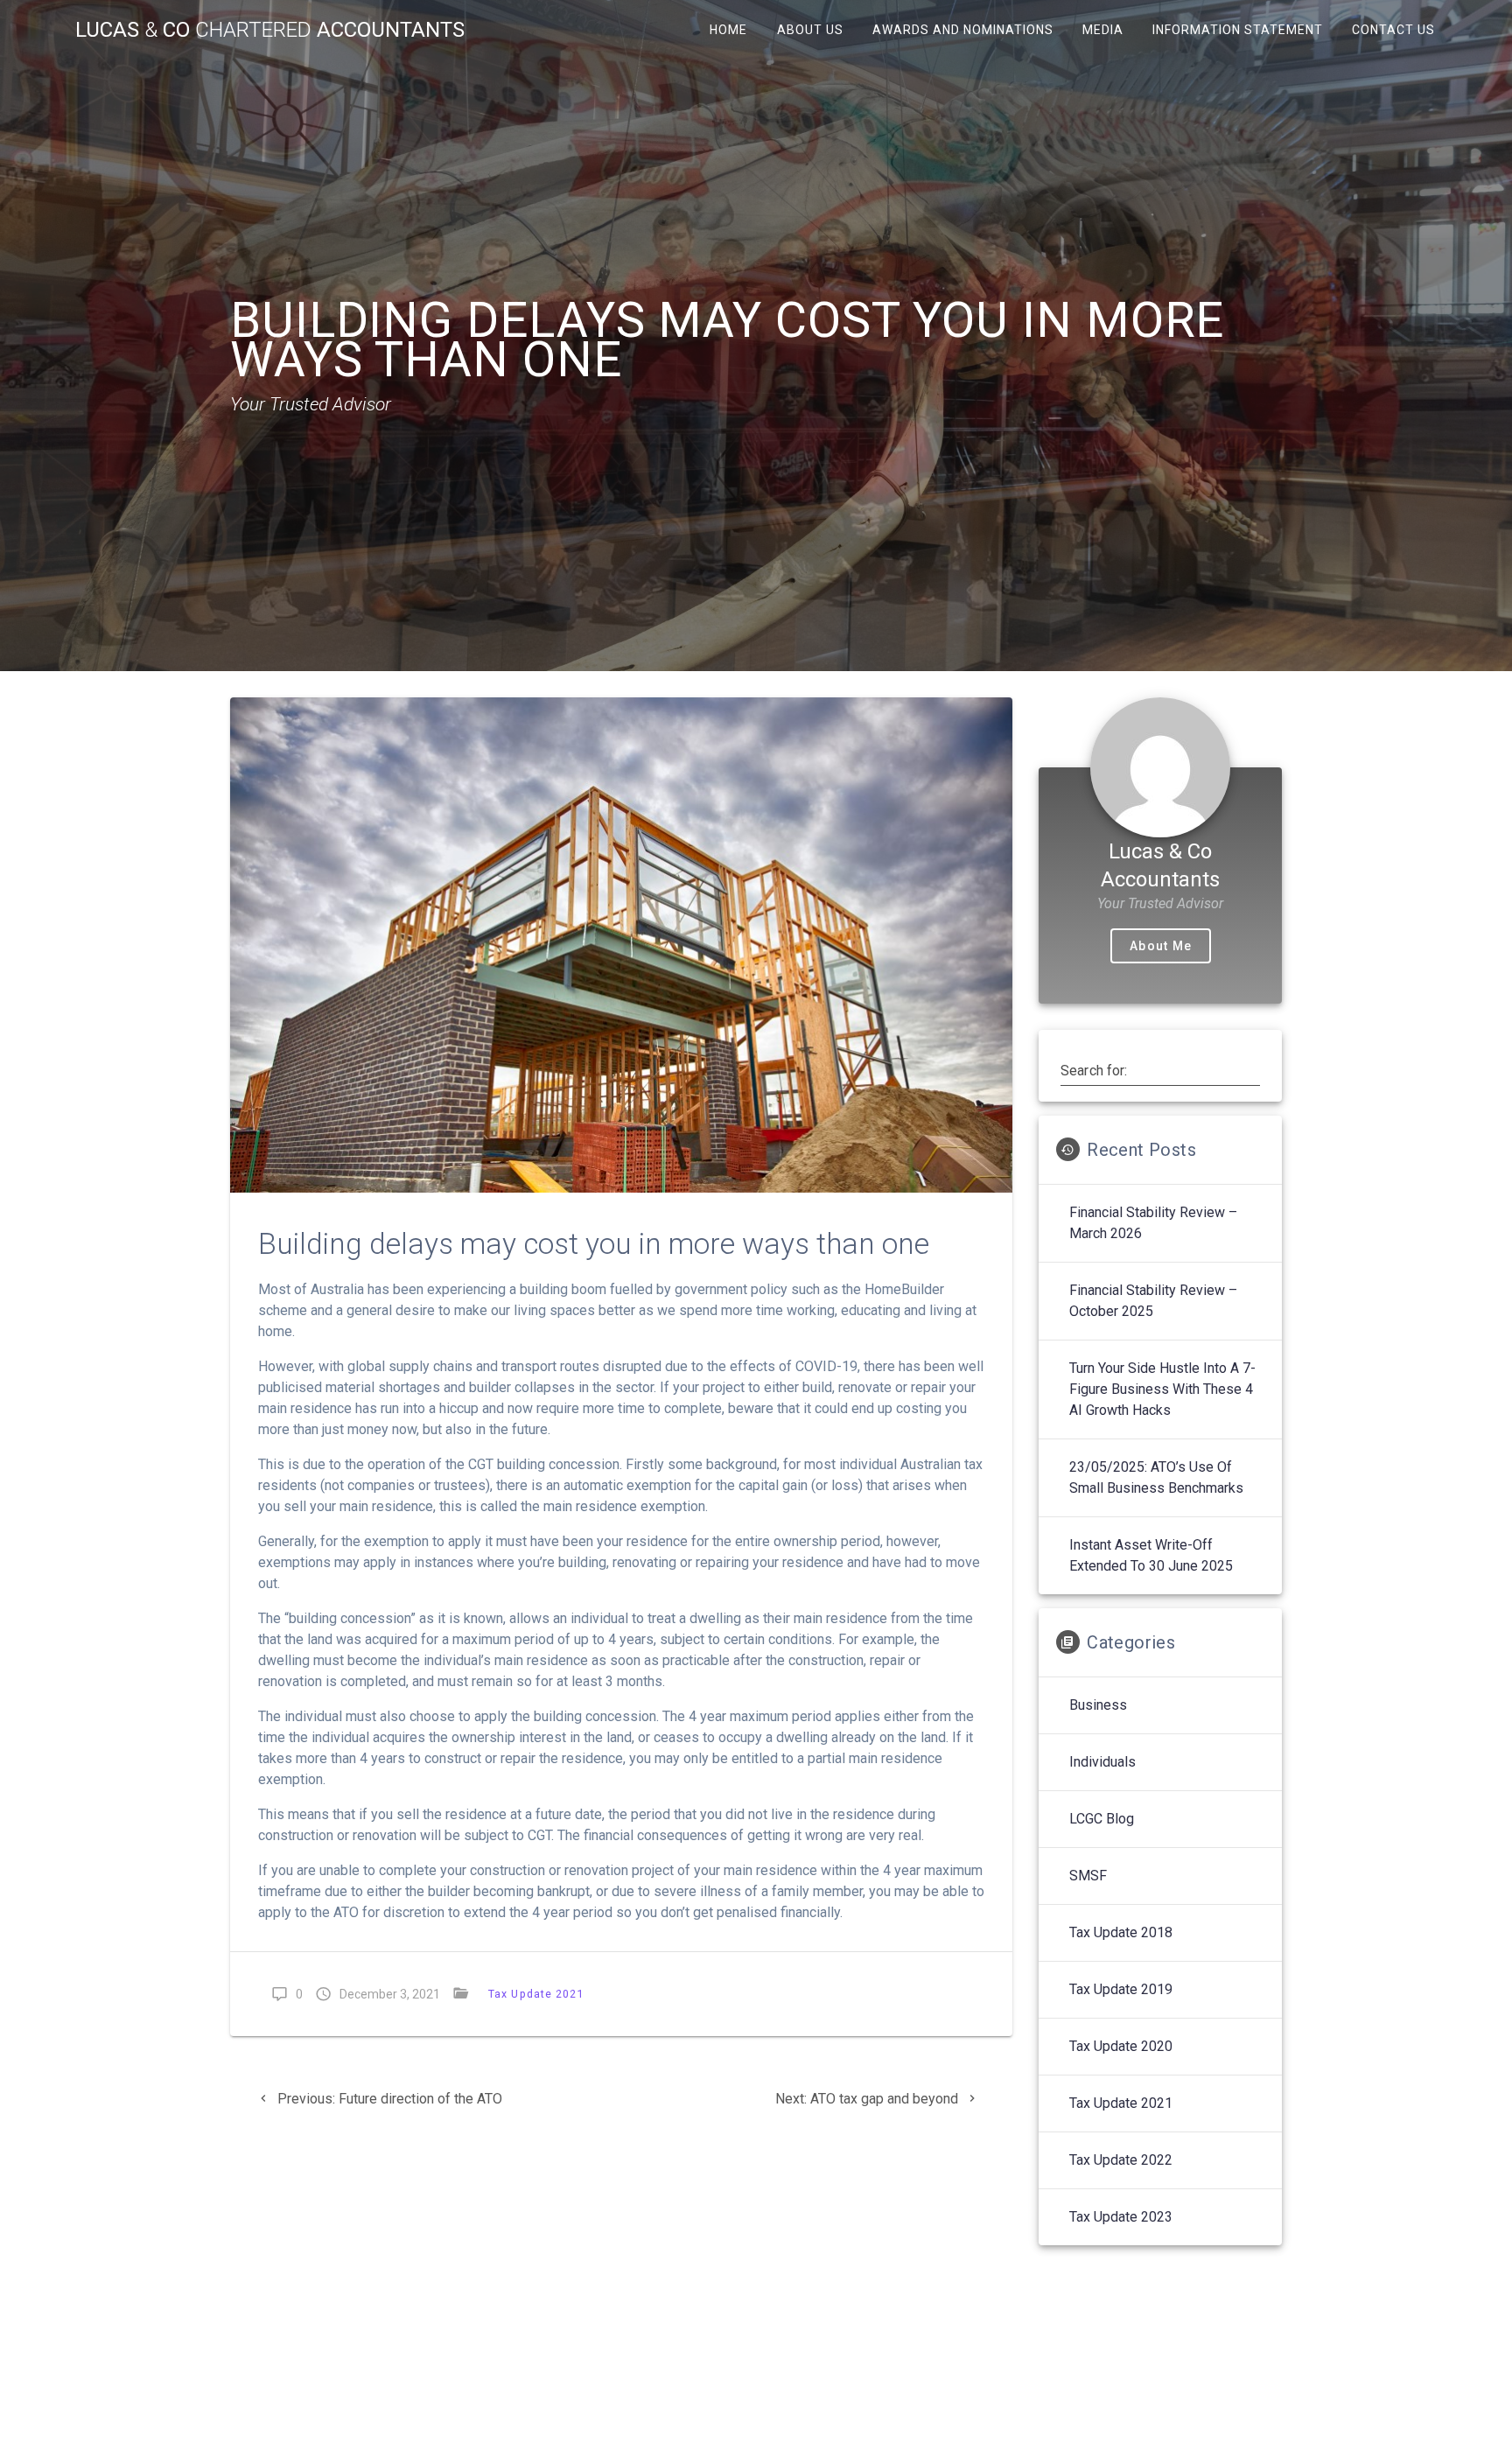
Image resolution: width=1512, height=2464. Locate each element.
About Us (809, 30)
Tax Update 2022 (1121, 2160)
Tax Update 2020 (1121, 2046)
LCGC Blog (1102, 1819)
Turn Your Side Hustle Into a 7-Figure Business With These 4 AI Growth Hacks (1162, 1389)
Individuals (1102, 1762)
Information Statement (1238, 30)
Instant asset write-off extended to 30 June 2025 (1151, 1555)
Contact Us (1393, 30)
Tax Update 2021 (536, 1994)
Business (1098, 1705)
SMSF (1088, 1876)
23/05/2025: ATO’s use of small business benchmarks (1156, 1477)
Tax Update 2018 (1121, 1932)
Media (1103, 30)
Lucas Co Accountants (270, 30)
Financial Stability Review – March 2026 (1153, 1223)
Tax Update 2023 (1121, 2217)
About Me (1161, 946)
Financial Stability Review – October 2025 (1153, 1301)
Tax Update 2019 (1121, 1989)
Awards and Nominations (962, 30)
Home (728, 30)
